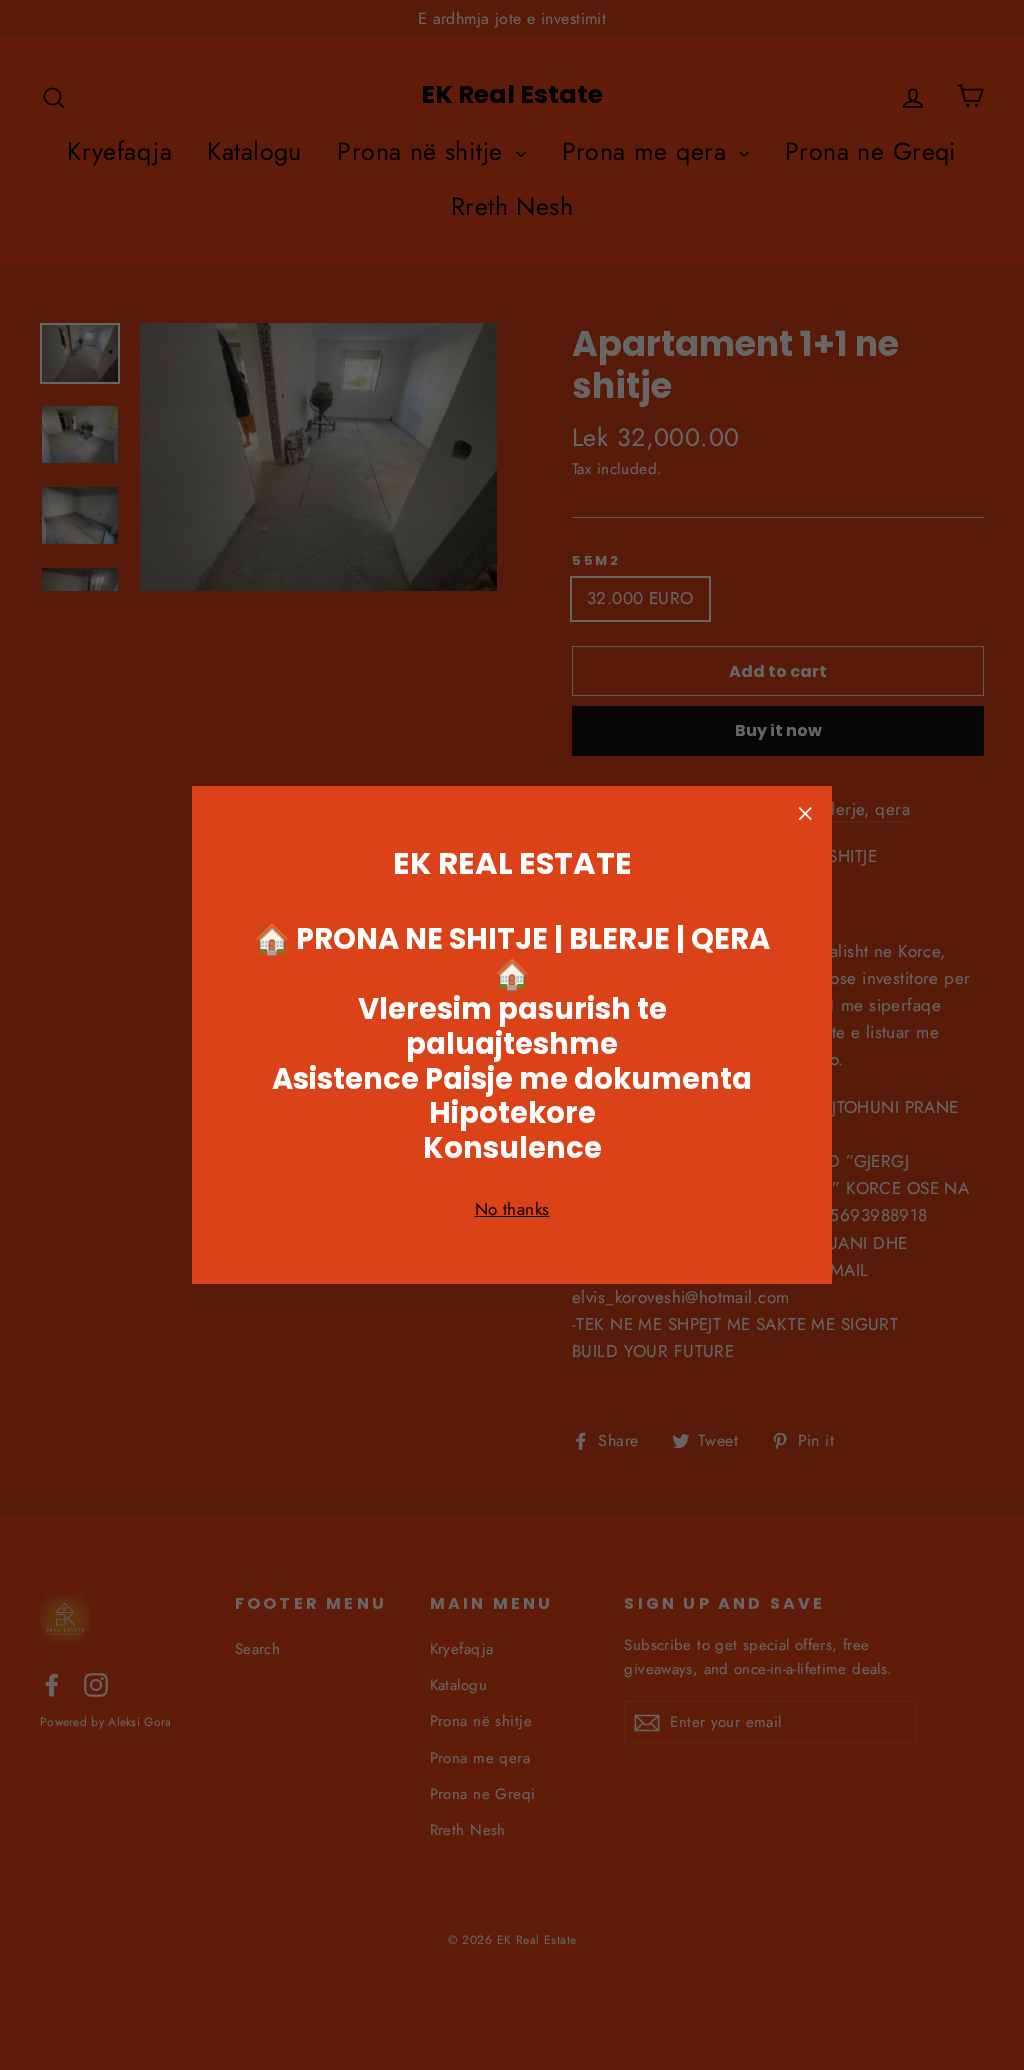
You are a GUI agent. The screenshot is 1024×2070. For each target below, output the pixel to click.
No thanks (512, 1209)
